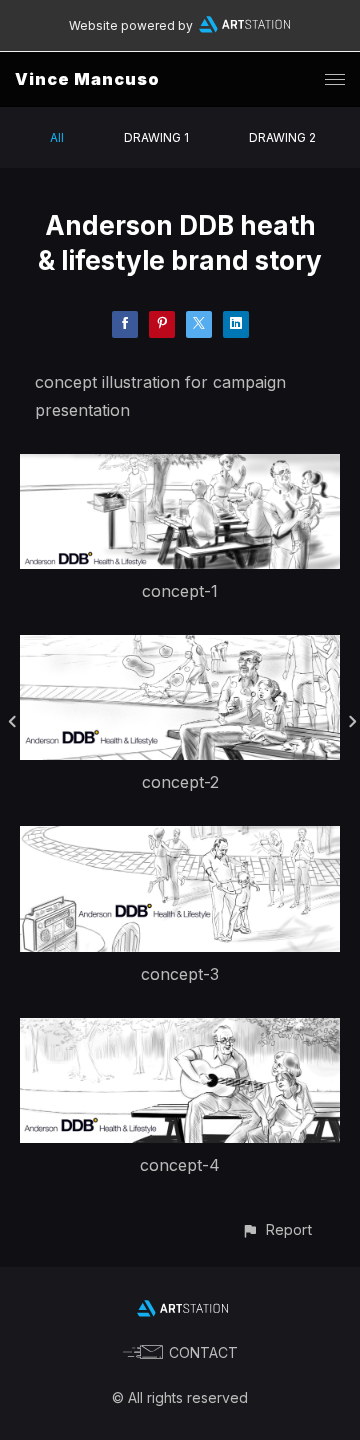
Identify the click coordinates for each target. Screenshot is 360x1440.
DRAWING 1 (156, 137)
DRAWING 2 (282, 137)
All (57, 137)
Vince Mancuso (87, 79)
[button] (276, 1229)
